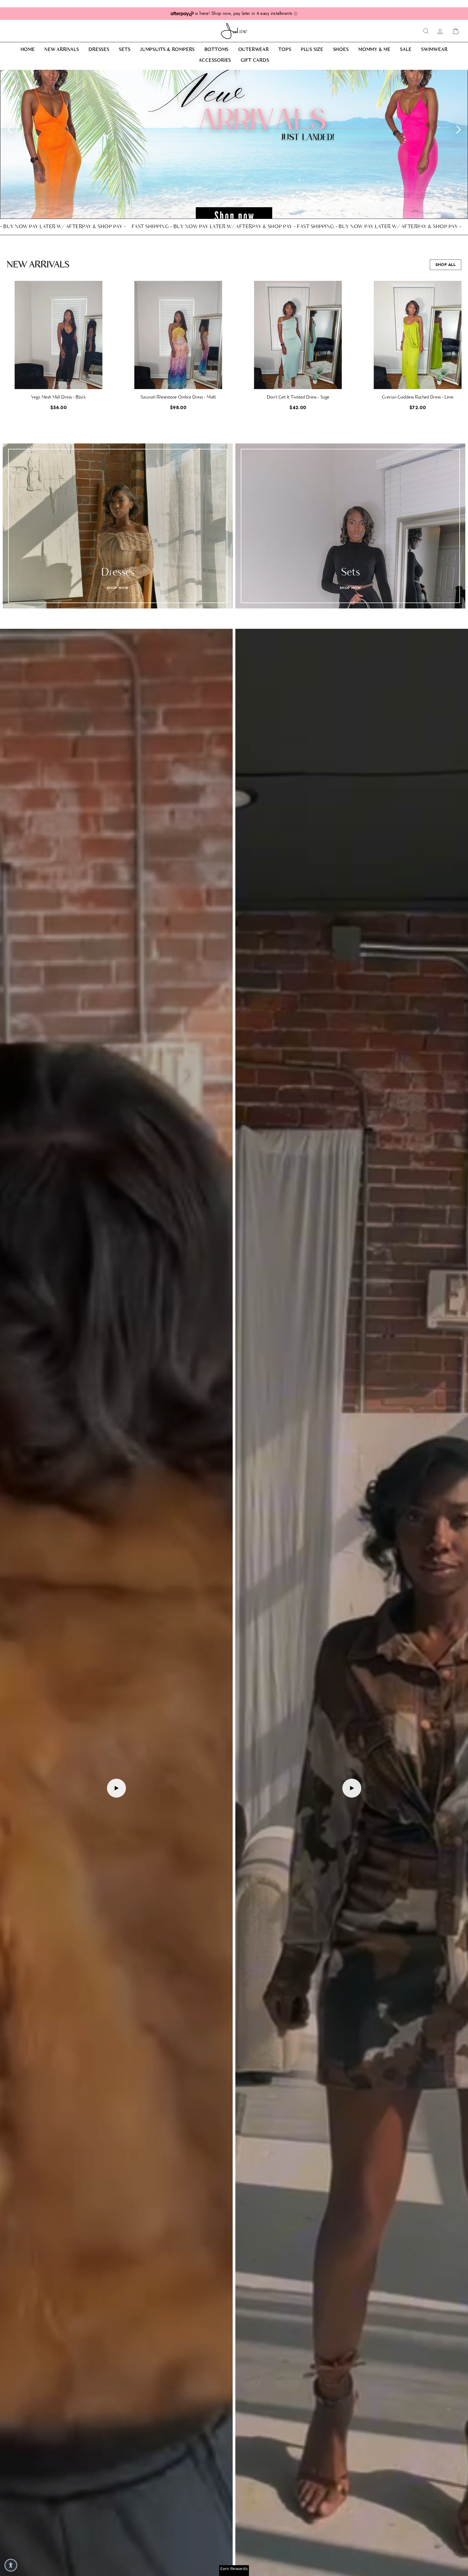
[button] (462, 350)
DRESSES (99, 50)
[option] (234, 144)
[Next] (459, 129)
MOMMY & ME (374, 50)
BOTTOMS (217, 50)
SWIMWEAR (434, 50)
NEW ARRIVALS (62, 50)
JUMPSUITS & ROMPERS (167, 50)
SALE (406, 50)
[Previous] (9, 129)
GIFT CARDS (255, 61)
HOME (28, 50)
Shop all (446, 265)
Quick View (58, 380)
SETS (125, 50)
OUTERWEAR (254, 50)
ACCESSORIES (215, 61)
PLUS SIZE (312, 50)
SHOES (341, 50)
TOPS (285, 50)
